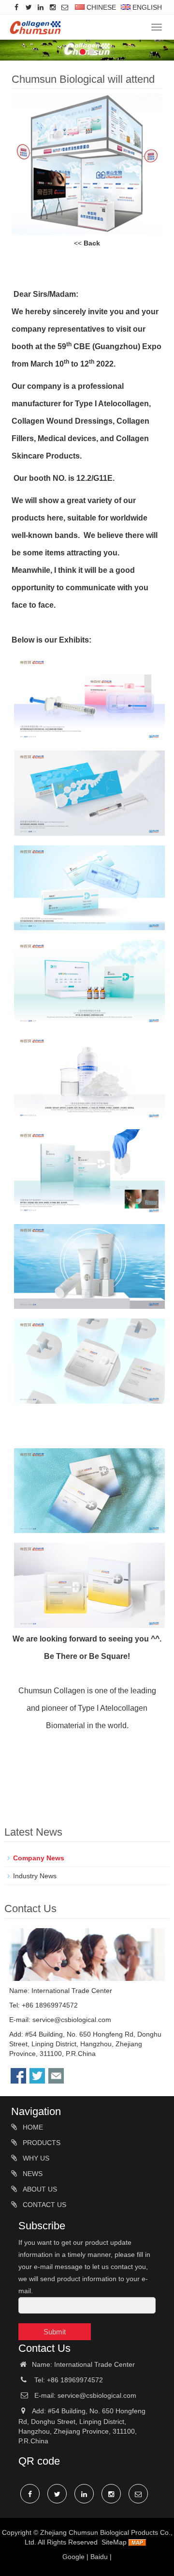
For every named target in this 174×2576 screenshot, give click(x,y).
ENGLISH (146, 7)
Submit (55, 2332)
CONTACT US (43, 2205)
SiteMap (114, 2542)
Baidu (99, 2557)
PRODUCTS (41, 2143)
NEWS (32, 2174)
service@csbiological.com (72, 2020)
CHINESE (100, 7)
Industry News (35, 1876)
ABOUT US (39, 2189)
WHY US (35, 2158)
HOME (32, 2127)
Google (73, 2557)
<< (87, 243)
